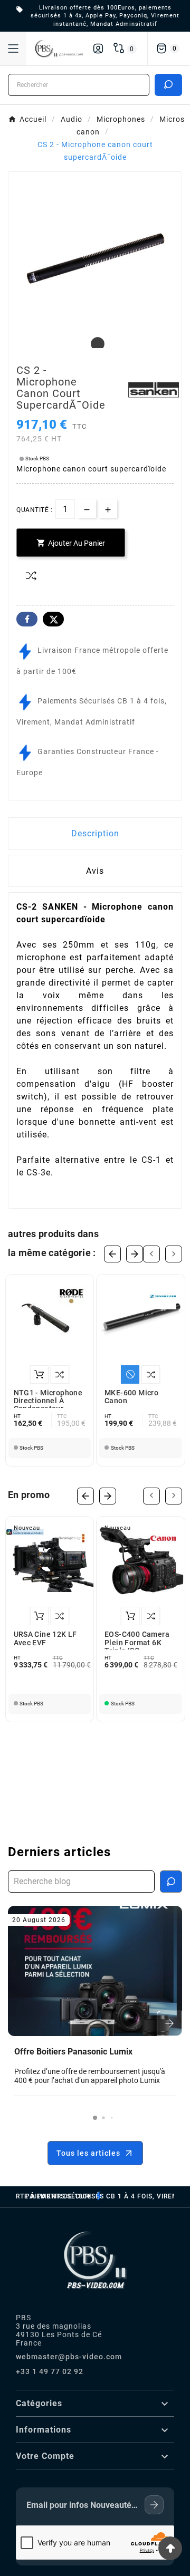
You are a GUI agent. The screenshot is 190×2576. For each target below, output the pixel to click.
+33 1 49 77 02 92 (50, 2371)
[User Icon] (98, 49)
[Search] (168, 84)
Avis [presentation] (95, 871)
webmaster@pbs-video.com (69, 2357)
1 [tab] (95, 344)
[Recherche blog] (171, 1882)
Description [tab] (95, 833)
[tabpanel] (95, 258)
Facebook (27, 619)
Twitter (53, 619)
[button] (95, 2118)
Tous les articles (88, 2153)
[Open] (13, 49)
